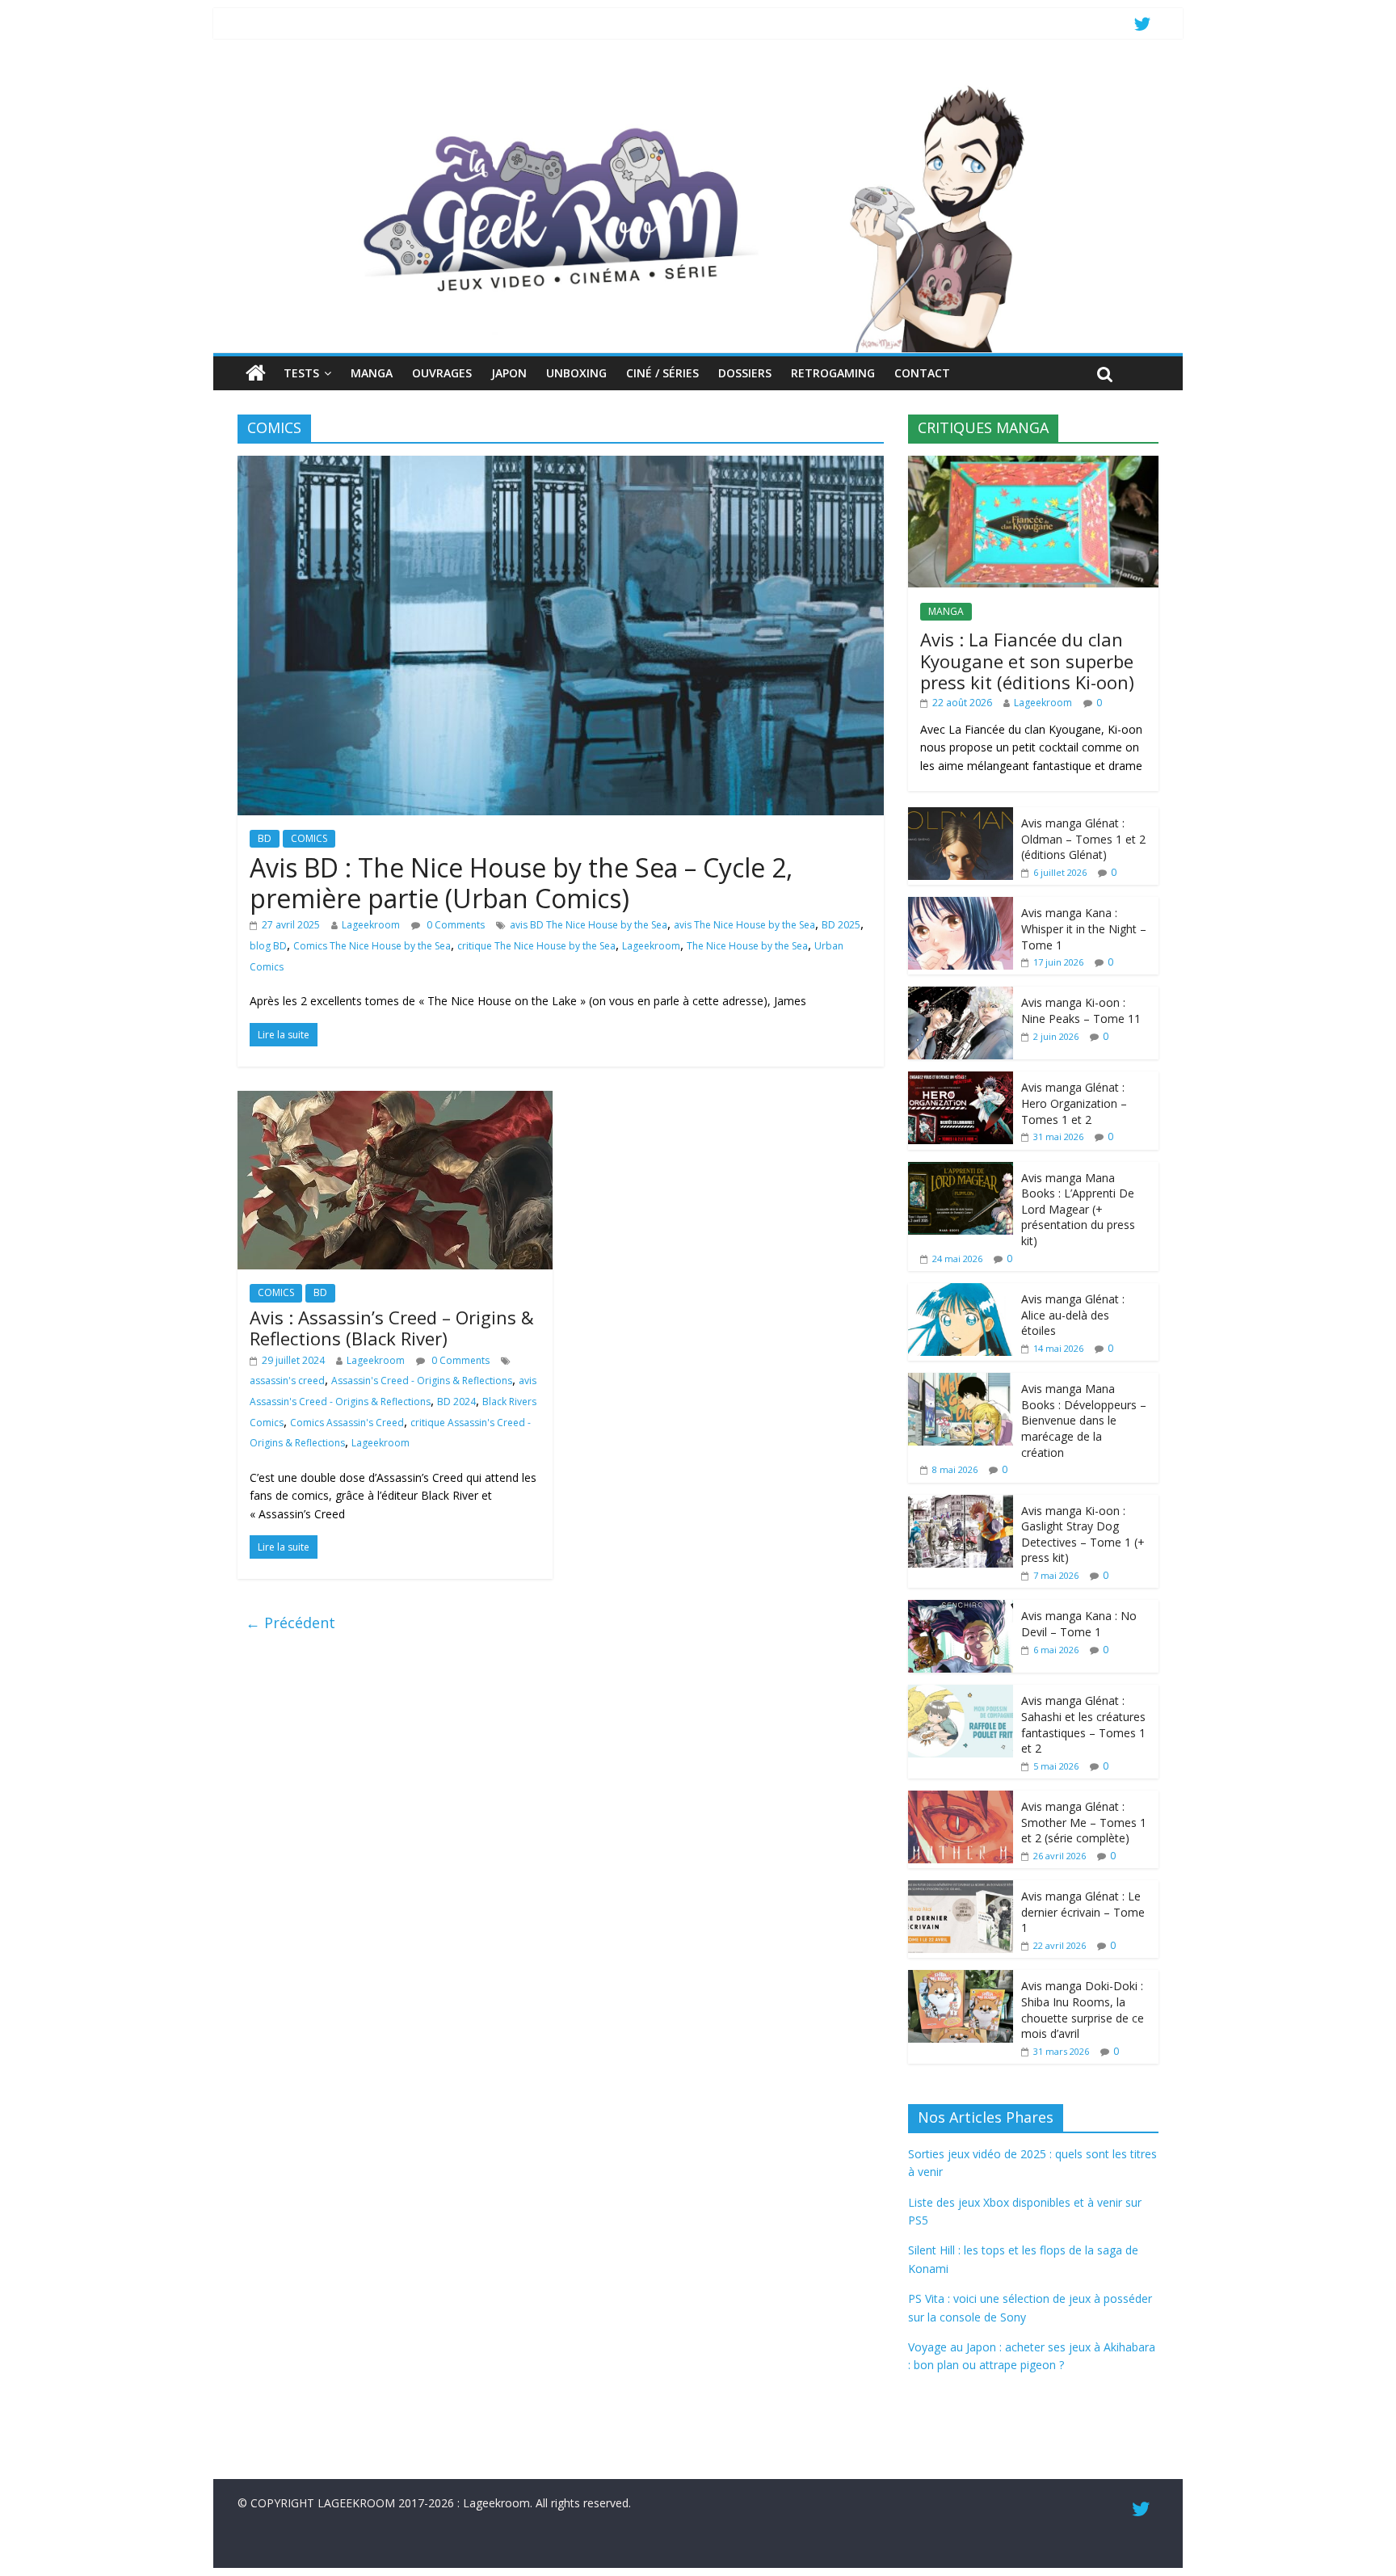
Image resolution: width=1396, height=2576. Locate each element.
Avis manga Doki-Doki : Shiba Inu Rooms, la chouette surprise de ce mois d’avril (1083, 2010)
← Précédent (290, 1623)
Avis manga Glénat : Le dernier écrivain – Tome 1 (1083, 1912)
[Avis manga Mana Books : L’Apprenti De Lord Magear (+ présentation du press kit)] (961, 1170)
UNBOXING (576, 373)
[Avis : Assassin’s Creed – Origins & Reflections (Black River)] (395, 1101)
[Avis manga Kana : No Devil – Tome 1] (961, 1608)
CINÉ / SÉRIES (662, 373)
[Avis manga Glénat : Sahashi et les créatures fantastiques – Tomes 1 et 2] (961, 1693)
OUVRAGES (442, 373)
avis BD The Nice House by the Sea (589, 925)
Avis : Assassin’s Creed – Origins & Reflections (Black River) (392, 1328)
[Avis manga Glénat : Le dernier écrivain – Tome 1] (961, 1889)
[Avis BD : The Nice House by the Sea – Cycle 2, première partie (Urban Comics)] (561, 465)
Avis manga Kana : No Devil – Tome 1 (1079, 1624)
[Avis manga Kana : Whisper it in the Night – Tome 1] (961, 905)
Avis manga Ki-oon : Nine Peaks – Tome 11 (1081, 1010)
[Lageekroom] (698, 85)
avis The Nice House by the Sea (744, 925)
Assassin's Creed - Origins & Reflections (422, 1381)
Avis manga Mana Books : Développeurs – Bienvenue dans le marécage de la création (1084, 1420)
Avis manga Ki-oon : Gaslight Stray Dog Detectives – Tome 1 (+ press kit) (1083, 1534)
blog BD (268, 946)
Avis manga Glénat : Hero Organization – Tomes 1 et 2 (1074, 1103)
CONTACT (922, 373)
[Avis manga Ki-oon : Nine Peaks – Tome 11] (961, 995)
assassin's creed (287, 1381)
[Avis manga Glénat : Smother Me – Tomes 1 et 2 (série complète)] (961, 1799)
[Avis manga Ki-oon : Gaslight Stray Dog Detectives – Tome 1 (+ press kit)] (961, 1503)
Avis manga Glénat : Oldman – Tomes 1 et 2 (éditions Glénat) (1083, 839)
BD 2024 (456, 1402)
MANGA (372, 373)
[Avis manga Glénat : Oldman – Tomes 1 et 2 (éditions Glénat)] (961, 816)
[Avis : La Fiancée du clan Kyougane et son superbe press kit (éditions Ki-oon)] (1033, 464)
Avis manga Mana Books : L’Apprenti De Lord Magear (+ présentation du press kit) (1078, 1209)
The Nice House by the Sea (747, 946)
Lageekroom (371, 925)
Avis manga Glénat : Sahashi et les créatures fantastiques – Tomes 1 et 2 (1083, 1724)
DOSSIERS (745, 373)
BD (265, 838)
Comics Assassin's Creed (347, 1423)
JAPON (509, 373)
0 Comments (454, 925)
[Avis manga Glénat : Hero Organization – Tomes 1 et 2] (961, 1080)
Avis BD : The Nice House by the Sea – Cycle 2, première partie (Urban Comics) (521, 883)
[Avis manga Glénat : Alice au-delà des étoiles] (961, 1292)
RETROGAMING (833, 373)
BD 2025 (841, 925)
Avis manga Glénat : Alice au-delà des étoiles (1073, 1315)
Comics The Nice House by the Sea (372, 946)
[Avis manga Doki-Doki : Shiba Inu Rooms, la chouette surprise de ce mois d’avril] (961, 1978)
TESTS (301, 373)
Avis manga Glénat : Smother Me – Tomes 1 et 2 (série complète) (1084, 1822)
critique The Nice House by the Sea (536, 946)
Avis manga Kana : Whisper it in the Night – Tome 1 (1084, 928)
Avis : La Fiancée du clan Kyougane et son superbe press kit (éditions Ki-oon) (1027, 661)
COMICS (309, 838)
